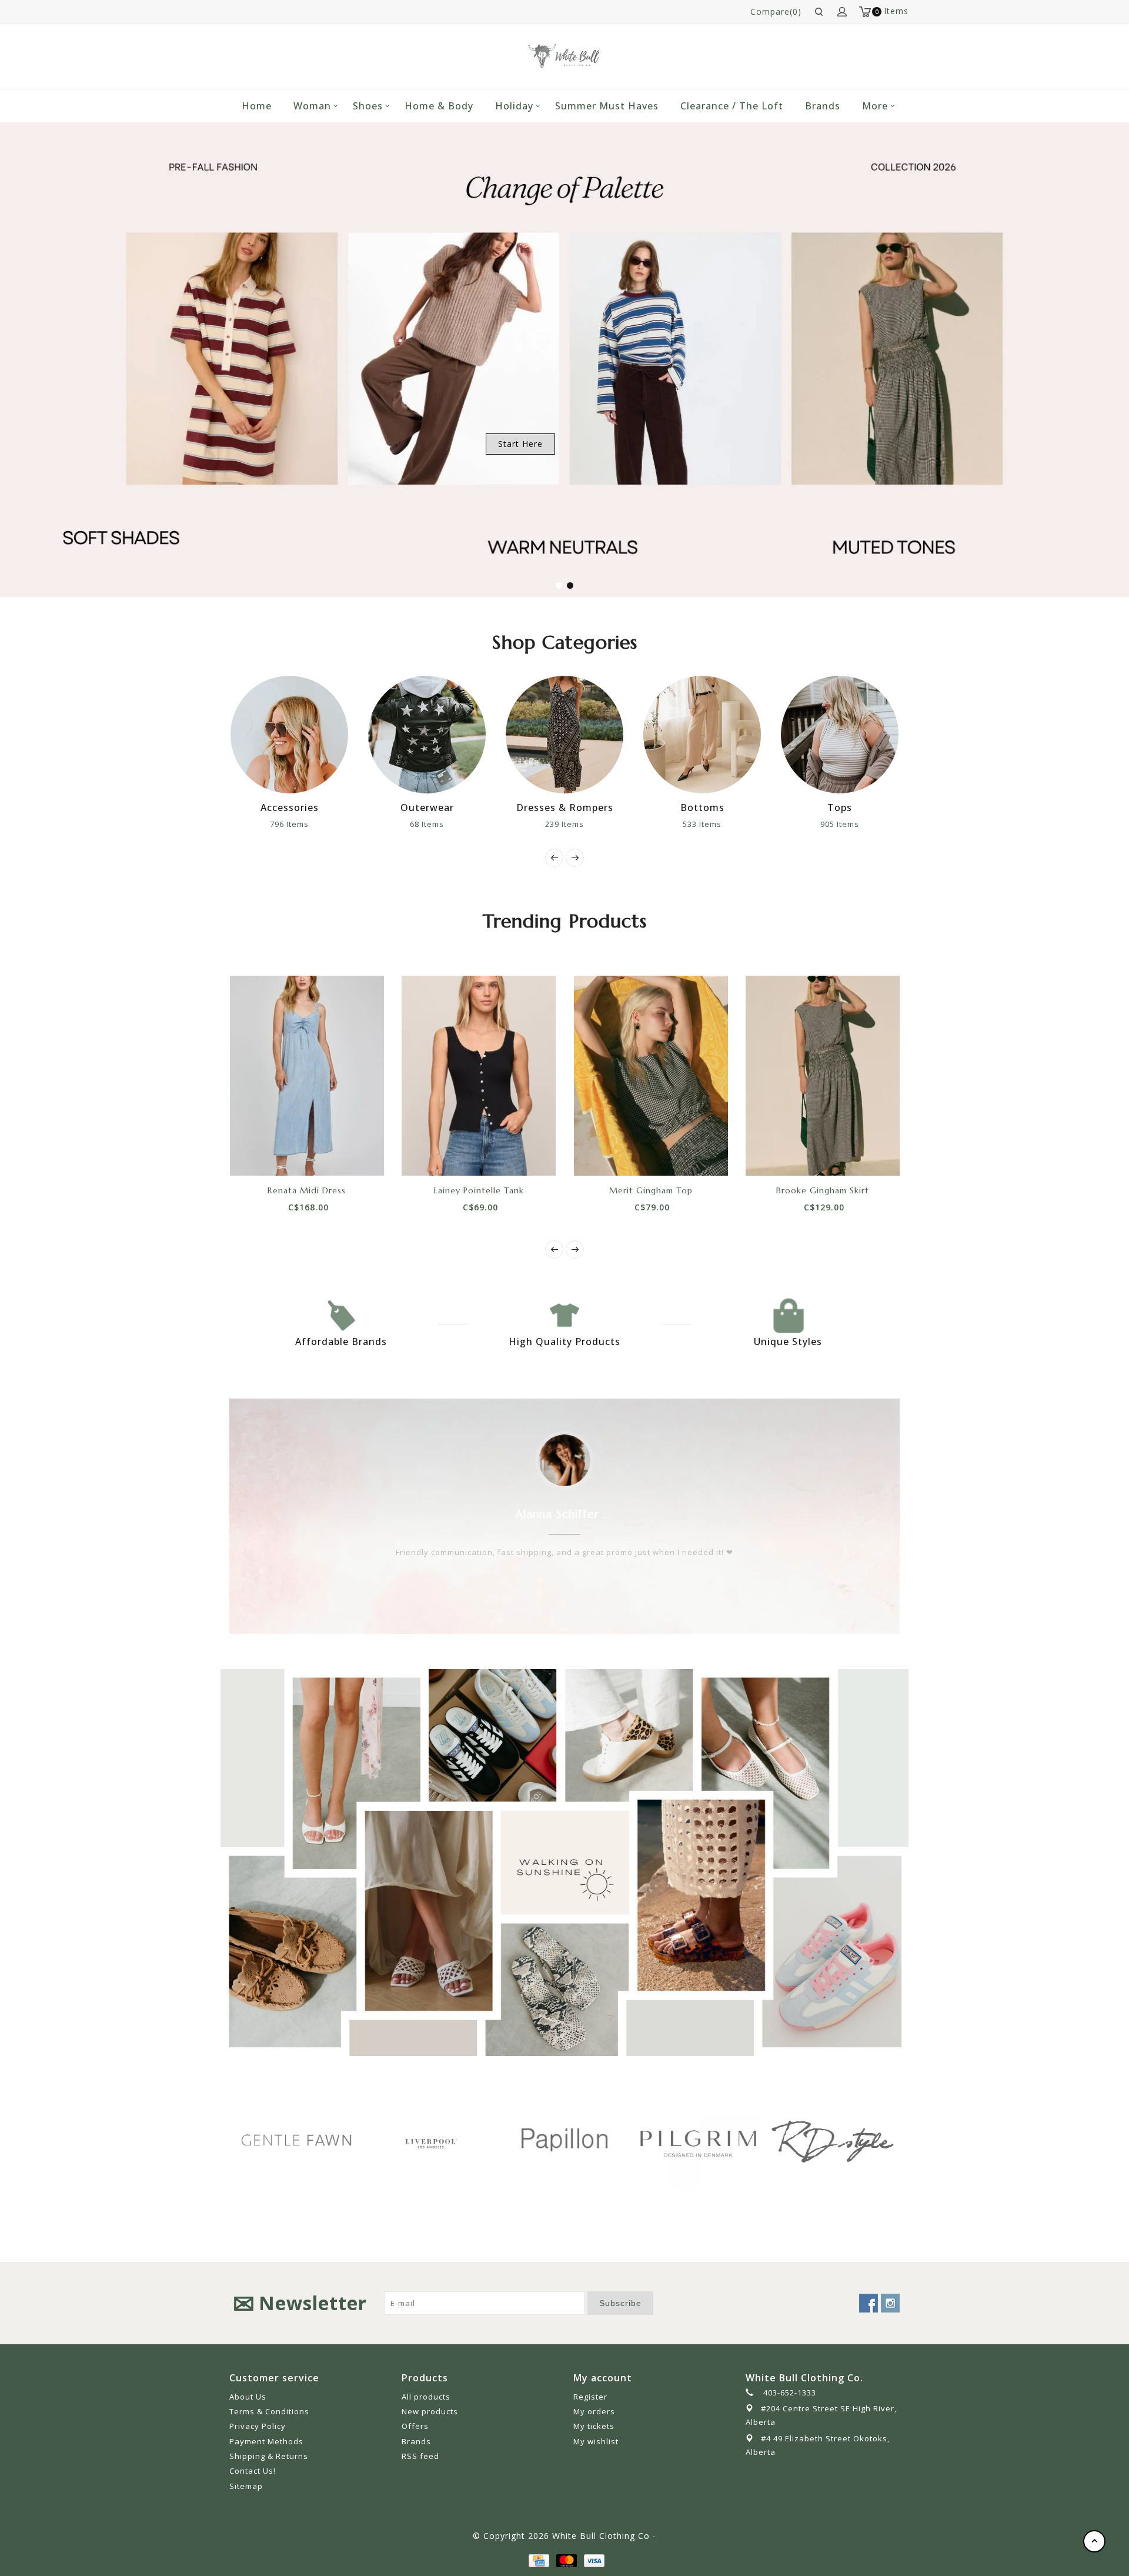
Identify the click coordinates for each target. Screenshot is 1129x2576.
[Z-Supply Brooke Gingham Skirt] (823, 1076)
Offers (415, 2426)
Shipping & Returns (269, 2456)
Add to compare (320, 1155)
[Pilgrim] (586, 2140)
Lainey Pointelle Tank (479, 1190)
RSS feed (420, 2456)
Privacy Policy (258, 2426)
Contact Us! (253, 2471)
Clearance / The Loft (732, 106)
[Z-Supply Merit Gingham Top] (651, 1076)
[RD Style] (720, 2140)
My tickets (594, 2426)
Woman (312, 106)
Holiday (514, 106)
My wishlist (596, 2441)
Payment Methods (266, 2441)
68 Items (331, 824)
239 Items (469, 824)
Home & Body (439, 106)
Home (257, 106)
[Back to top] (1094, 2541)
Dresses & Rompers (468, 807)
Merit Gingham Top (651, 1190)
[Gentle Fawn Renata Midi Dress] (307, 1076)
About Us (248, 2397)
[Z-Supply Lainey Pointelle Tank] (479, 1076)
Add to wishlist (293, 1155)
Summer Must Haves (607, 106)
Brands (823, 106)
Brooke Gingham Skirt (823, 1190)
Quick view (346, 1155)
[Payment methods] (538, 2559)
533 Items (606, 824)
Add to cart (267, 1155)
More (875, 106)
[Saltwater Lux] (854, 2140)
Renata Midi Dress (307, 1190)
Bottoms (606, 807)
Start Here (520, 444)
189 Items (881, 824)
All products (426, 2397)
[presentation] (554, 858)
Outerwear (331, 807)
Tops (744, 807)
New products (430, 2411)
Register (590, 2397)
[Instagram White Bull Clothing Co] (890, 2303)
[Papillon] (452, 2140)
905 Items (744, 824)
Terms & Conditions (269, 2411)
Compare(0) (776, 11)
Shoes (368, 106)
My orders (594, 2411)
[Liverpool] (318, 2141)
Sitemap (246, 2486)
